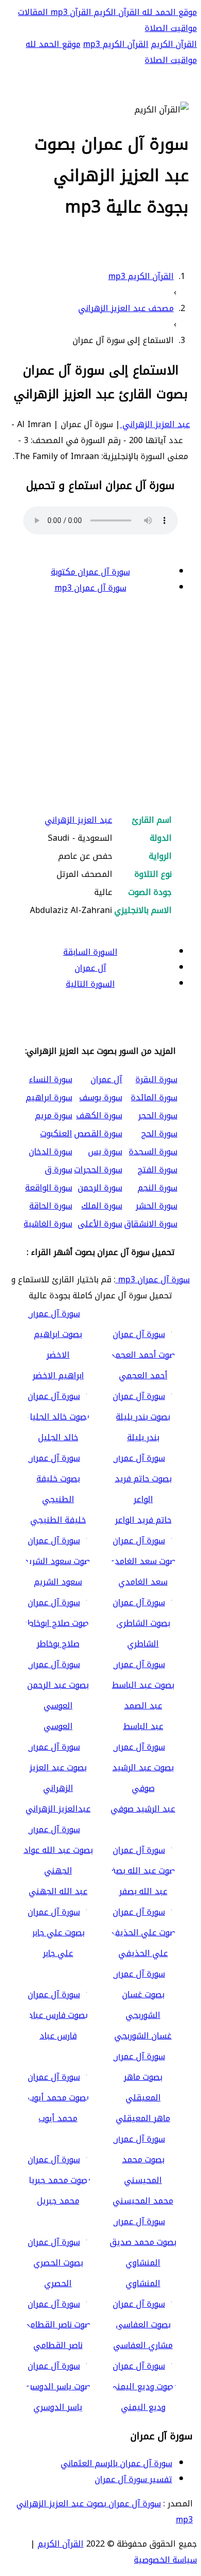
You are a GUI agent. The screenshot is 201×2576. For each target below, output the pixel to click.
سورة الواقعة (49, 1188)
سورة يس (105, 1152)
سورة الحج (159, 1134)
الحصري (58, 2283)
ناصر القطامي (58, 2345)
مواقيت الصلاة (171, 28)
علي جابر (58, 1953)
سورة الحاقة (51, 1206)
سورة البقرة (156, 1079)
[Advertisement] (100, 705)
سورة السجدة (153, 1152)
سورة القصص (98, 1134)
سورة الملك (102, 1206)
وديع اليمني (143, 2407)
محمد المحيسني (143, 2201)
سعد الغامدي (143, 1582)
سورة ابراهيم (49, 1097)
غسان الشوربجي (143, 2036)
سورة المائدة (154, 1097)
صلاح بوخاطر (58, 1644)
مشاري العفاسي (143, 2345)
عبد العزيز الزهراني (155, 424)
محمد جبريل (58, 2201)
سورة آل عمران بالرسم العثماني (116, 2463)
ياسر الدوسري (58, 2407)
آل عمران (90, 968)
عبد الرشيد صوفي (143, 1809)
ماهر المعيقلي (143, 2118)
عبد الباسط (143, 1726)
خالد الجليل (58, 1437)
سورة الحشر (156, 1206)
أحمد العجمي (143, 1375)
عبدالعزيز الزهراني (58, 1809)
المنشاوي (143, 2283)
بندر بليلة (143, 1437)
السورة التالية (90, 984)
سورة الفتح (157, 1170)
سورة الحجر (158, 1115)
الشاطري (143, 1644)
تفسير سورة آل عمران (133, 2479)
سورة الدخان (51, 1152)
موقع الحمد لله (168, 12)
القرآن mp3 (70, 12)
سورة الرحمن (100, 1188)
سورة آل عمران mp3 (90, 588)
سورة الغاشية (48, 1224)
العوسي (58, 1726)
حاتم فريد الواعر (143, 1520)
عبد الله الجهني (58, 1891)
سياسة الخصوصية (165, 2560)
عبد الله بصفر (143, 1891)
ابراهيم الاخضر (58, 1375)
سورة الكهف (99, 1115)
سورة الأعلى (100, 1224)
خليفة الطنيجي (58, 1520)
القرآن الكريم (115, 12)
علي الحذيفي (143, 1953)
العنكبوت (56, 1134)
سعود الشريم (58, 1582)
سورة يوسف (101, 1097)
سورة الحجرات (98, 1170)
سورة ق (58, 1170)
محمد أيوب (58, 2118)
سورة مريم (54, 1115)
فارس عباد (58, 2036)
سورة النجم (157, 1188)
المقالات (33, 12)
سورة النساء (51, 1079)
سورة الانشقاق (151, 1224)
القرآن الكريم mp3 (116, 44)
